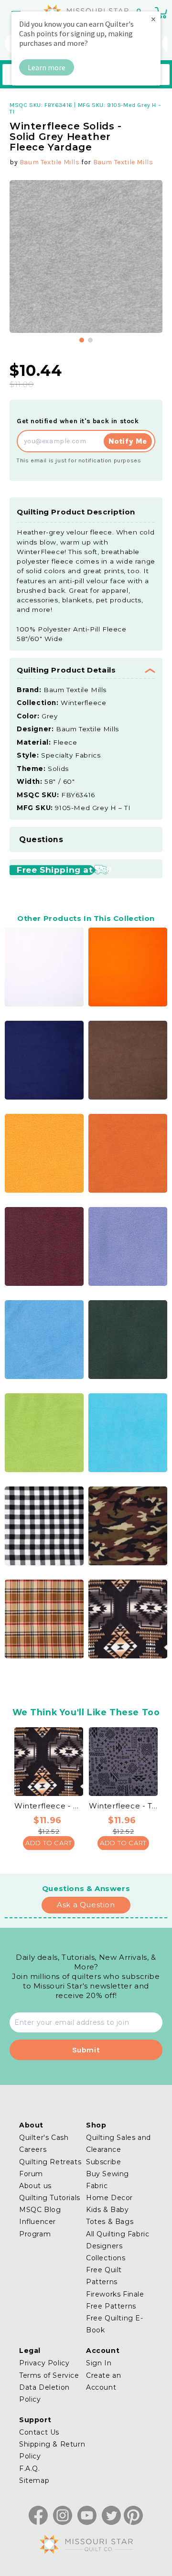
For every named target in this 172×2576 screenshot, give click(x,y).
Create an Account (103, 2381)
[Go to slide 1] (82, 340)
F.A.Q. (30, 2469)
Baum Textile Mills (50, 162)
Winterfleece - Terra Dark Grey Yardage (123, 1806)
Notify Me (128, 441)
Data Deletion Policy (44, 2393)
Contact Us (39, 2432)
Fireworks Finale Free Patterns (115, 2300)
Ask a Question (86, 1905)
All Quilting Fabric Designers (118, 2240)
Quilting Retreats (50, 2162)
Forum (31, 2174)
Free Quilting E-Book (115, 2324)
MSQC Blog (40, 2210)
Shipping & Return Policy (52, 2450)
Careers (33, 2149)
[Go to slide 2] (90, 340)
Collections (106, 2258)
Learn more (47, 67)
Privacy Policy (44, 2363)
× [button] (153, 19)
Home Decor (109, 2198)
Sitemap (34, 2480)
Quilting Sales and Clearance (118, 2143)
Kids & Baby (107, 2210)
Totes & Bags (110, 2222)
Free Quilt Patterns (104, 2276)
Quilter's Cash (44, 2138)
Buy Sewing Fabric (107, 2180)
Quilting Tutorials (50, 2198)
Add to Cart (49, 1843)
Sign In (99, 2363)
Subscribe (103, 2162)
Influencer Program (38, 2228)
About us (35, 2186)
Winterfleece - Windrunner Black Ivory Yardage (49, 1806)
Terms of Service (49, 2375)
